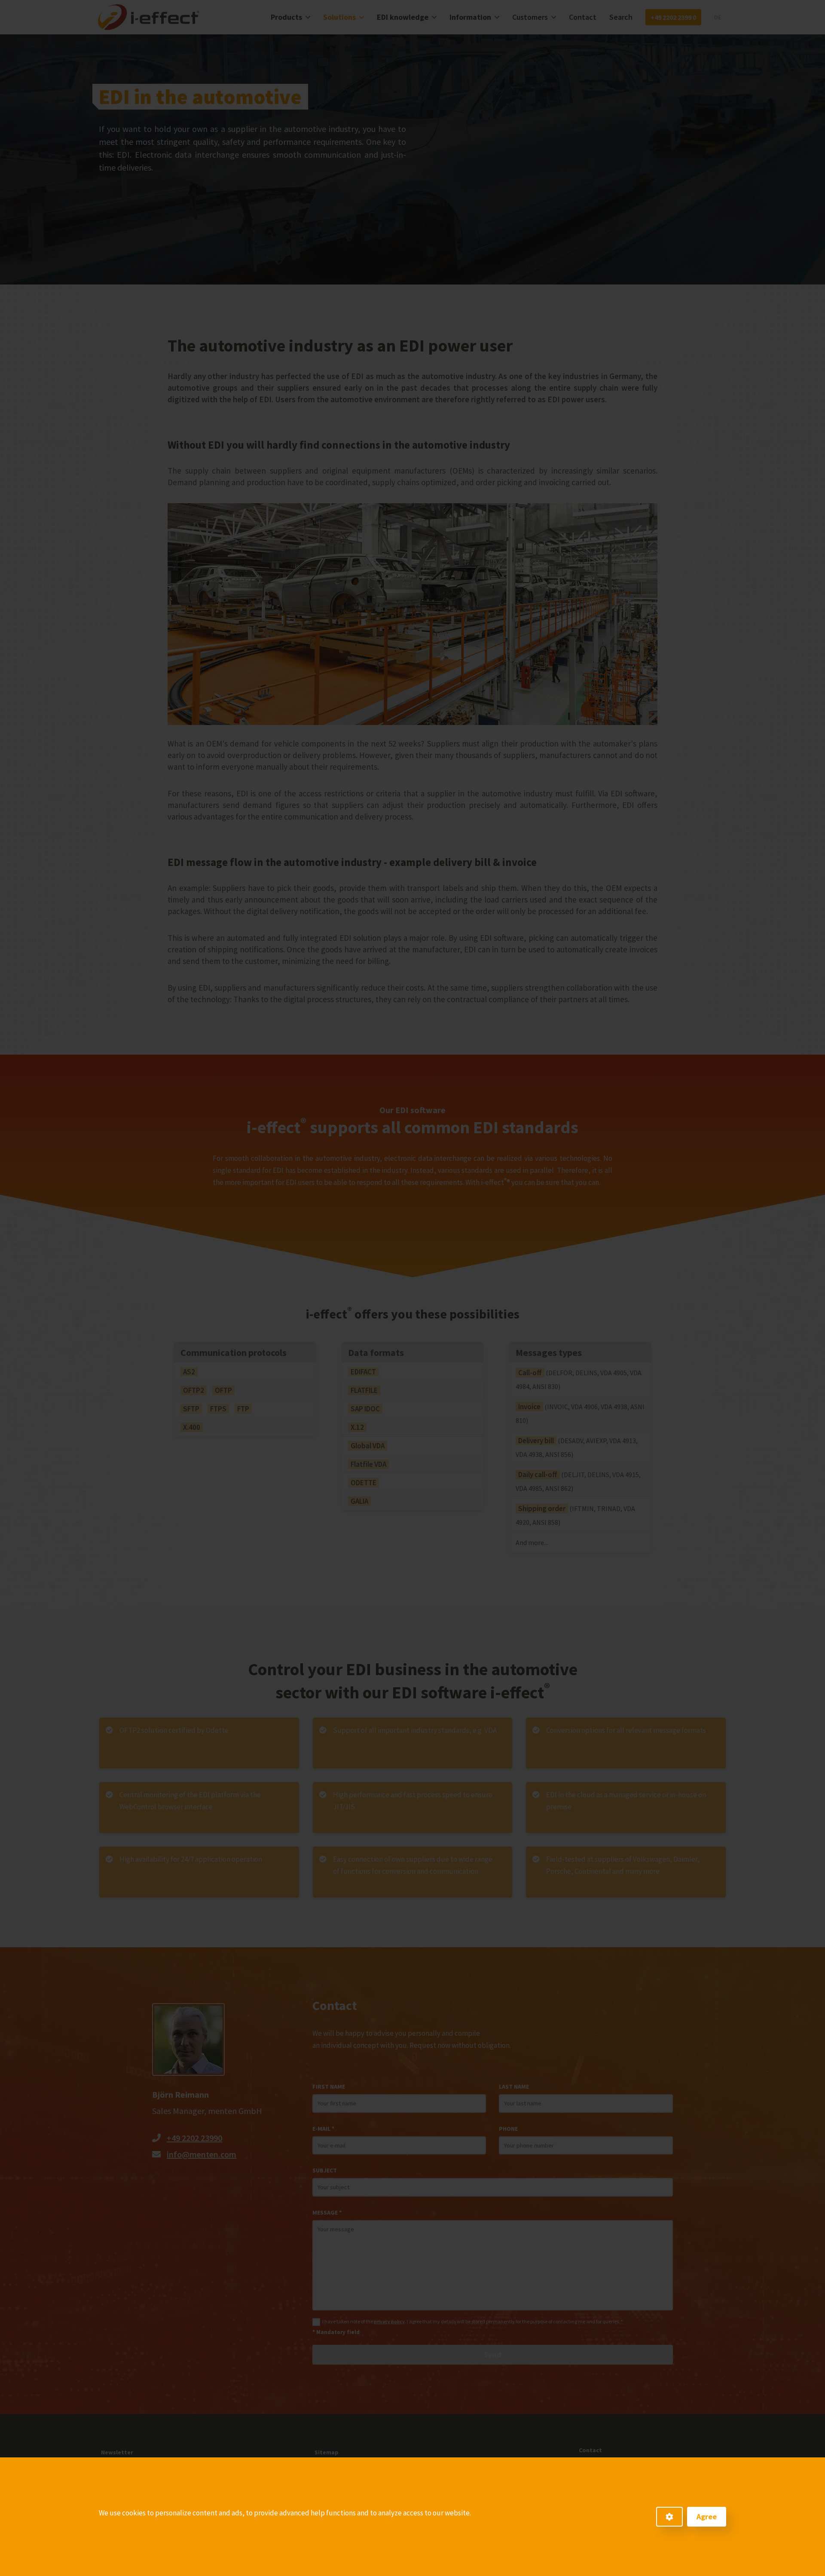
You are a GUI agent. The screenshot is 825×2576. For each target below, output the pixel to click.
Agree (707, 2516)
